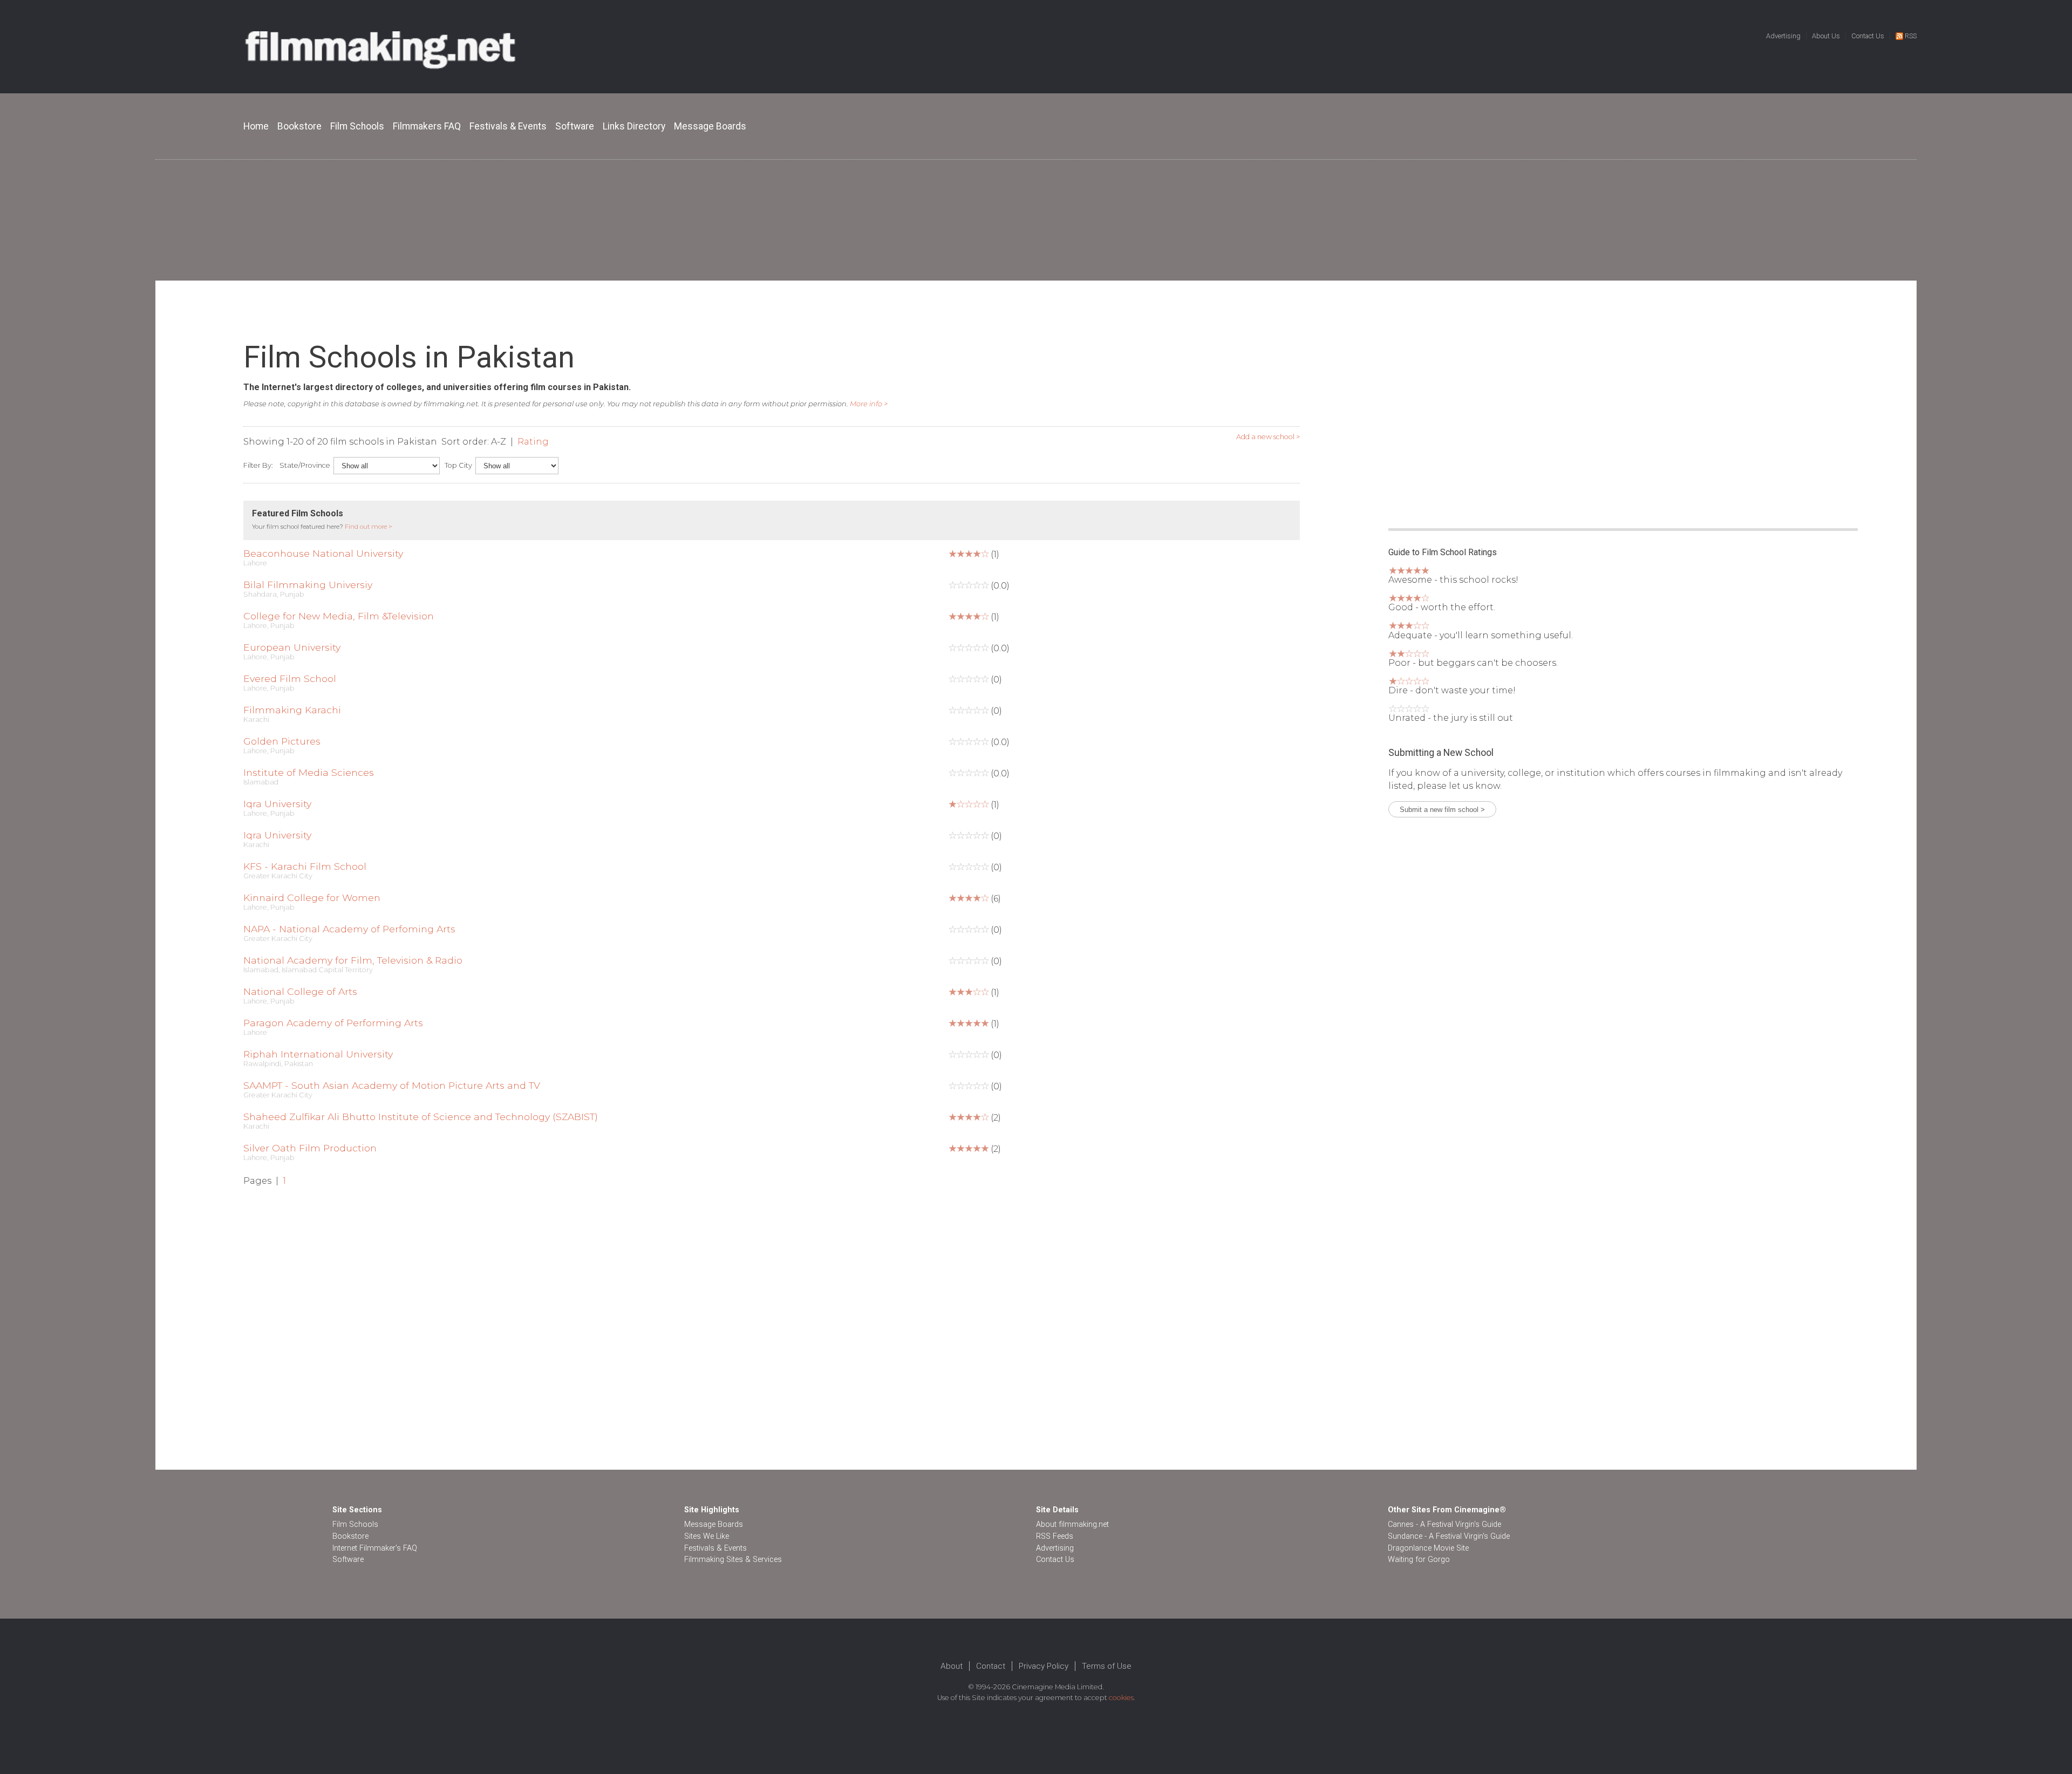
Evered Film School (290, 678)
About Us (1826, 36)
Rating (533, 442)
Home (256, 126)
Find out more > (369, 527)
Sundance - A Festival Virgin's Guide (1449, 1536)
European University (292, 647)
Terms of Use (1107, 1666)
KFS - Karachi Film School (305, 866)
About (952, 1666)
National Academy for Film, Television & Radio (353, 960)
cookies (1121, 1698)
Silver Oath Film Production (310, 1148)
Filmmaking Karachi (292, 710)
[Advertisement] (1036, 220)
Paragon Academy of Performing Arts (333, 1023)
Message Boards (710, 126)
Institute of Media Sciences (309, 772)
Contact (991, 1666)
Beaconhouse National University (323, 553)
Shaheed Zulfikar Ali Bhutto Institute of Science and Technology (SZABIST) (421, 1117)
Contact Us (1868, 36)
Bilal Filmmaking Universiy (308, 585)
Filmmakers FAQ (427, 126)
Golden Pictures (282, 741)
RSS (1911, 36)
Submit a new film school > (1442, 810)
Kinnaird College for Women (312, 898)
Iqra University (277, 804)
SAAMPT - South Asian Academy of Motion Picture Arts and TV (392, 1085)
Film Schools (357, 126)
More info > (869, 404)
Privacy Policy (1044, 1666)
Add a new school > (1268, 437)
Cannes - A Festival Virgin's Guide (1444, 1524)
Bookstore (299, 126)
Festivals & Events (508, 126)
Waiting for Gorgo (1419, 1560)
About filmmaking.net (1072, 1524)
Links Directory (634, 126)
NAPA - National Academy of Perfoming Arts (349, 929)
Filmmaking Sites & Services (733, 1560)
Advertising (1783, 36)
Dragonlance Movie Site (1428, 1548)
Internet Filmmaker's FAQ (375, 1548)
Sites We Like (707, 1536)
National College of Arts (300, 991)
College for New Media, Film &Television (339, 616)
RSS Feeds (1055, 1536)
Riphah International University (318, 1054)
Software (575, 126)
